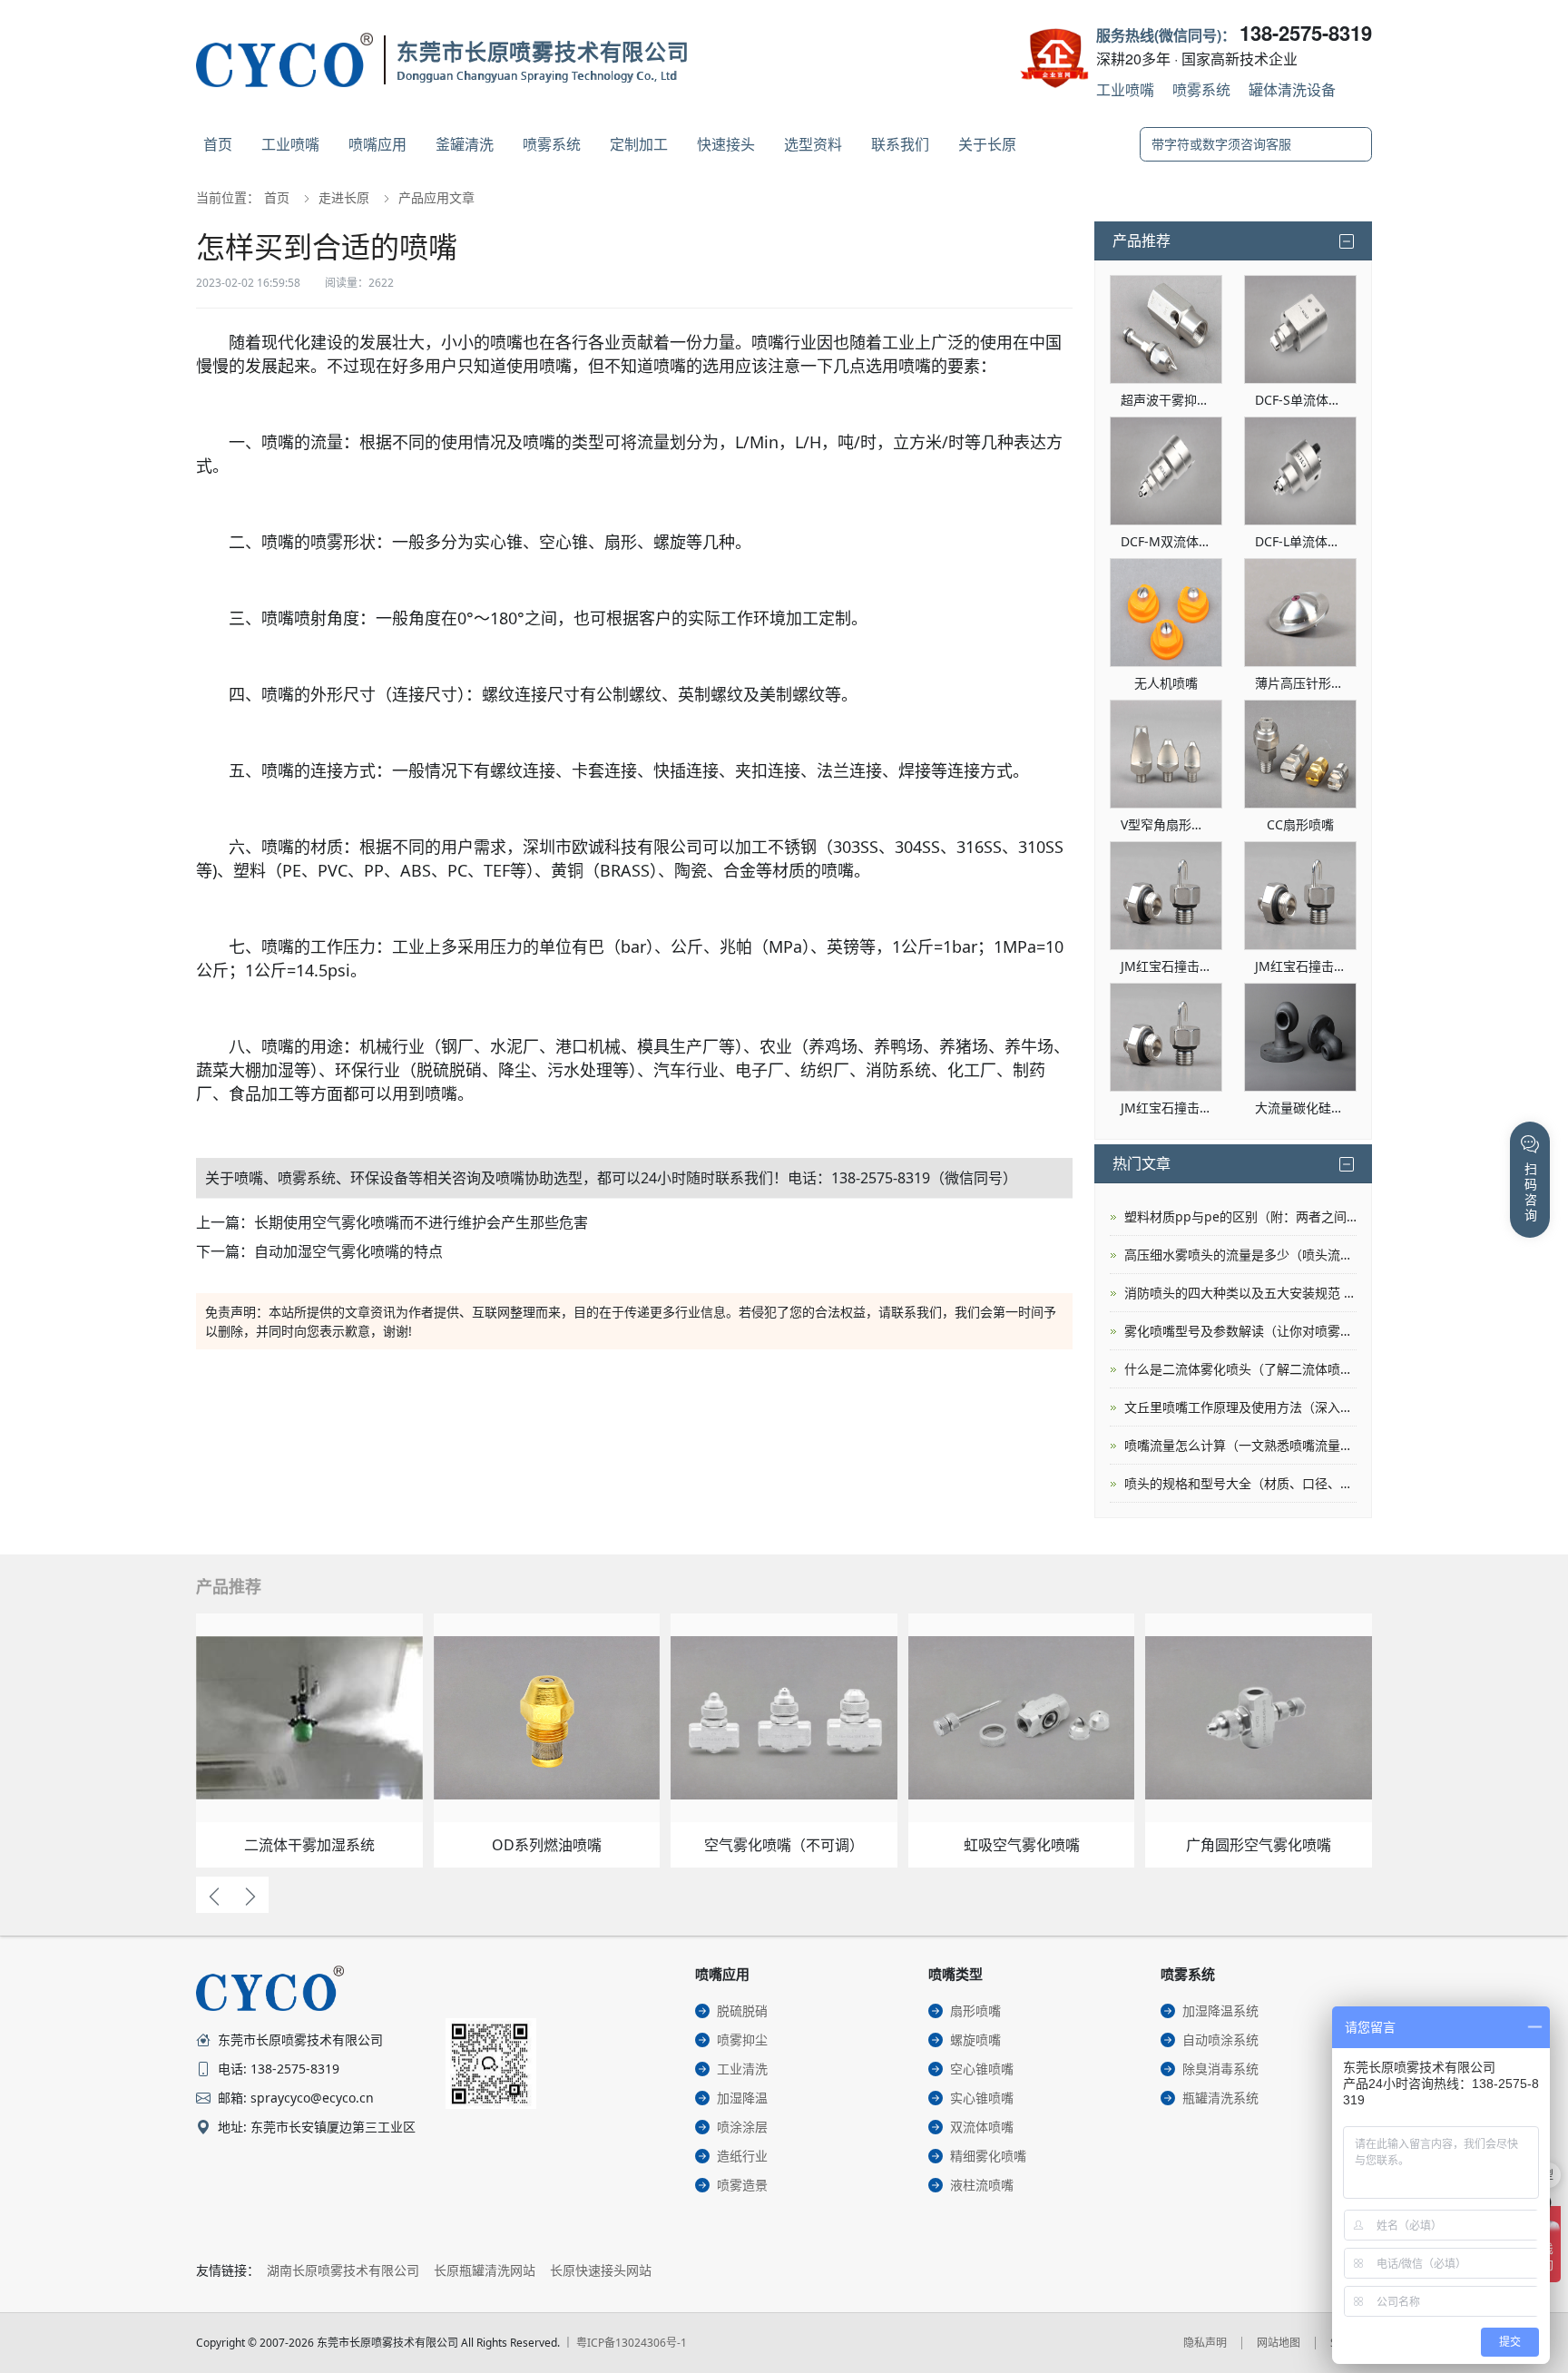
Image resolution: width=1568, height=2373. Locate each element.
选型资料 (813, 144)
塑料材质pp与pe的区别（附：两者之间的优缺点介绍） (1240, 1216)
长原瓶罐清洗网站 (485, 2270)
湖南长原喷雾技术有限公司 (343, 2270)
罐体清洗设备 (1292, 89)
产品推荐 (1142, 240)
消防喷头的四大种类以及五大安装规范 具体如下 (1240, 1293)
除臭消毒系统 (1220, 2069)
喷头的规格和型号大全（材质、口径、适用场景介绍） (1240, 1483)
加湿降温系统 (1220, 2010)
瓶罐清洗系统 (1220, 2098)
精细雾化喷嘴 (988, 2156)
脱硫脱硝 (742, 2010)
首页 (218, 144)
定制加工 (639, 144)
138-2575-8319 (1306, 33)
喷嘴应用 (377, 144)
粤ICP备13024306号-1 (632, 2343)
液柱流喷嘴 (982, 2185)
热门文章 (1142, 1163)
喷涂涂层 (742, 2127)
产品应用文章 (436, 197)
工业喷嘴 (1125, 89)
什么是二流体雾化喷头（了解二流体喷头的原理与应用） (1240, 1369)
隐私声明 (1205, 2343)
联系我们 (900, 144)
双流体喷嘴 (982, 2127)
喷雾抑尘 (742, 2040)
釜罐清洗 (465, 144)
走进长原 (344, 197)
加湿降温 (742, 2098)
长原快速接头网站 (601, 2270)
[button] (214, 1895)
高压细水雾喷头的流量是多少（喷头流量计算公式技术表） (1240, 1255)
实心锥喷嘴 (982, 2098)
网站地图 (1279, 2343)
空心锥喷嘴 (982, 2069)
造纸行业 (742, 2156)
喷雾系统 (1201, 89)
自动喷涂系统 (1220, 2040)
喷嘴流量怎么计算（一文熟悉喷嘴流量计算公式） (1240, 1445)
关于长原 (987, 144)
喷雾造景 (742, 2185)
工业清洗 (742, 2069)
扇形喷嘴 (975, 2010)
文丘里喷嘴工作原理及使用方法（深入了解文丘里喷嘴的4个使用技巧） (1240, 1407)
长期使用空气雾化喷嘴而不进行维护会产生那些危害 (421, 1222)
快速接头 (726, 144)
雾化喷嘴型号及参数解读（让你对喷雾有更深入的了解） (1240, 1331)
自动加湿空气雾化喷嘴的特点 (348, 1251)
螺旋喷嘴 (975, 2040)
